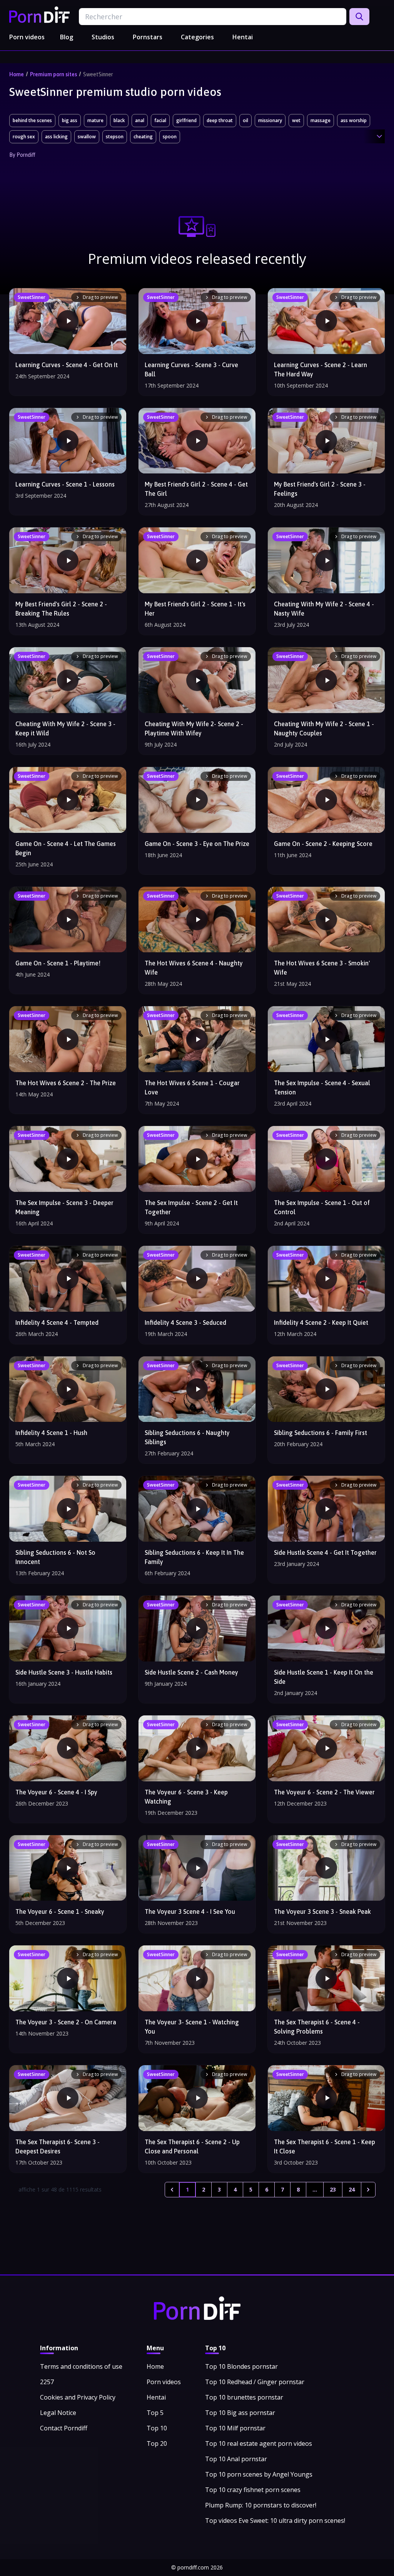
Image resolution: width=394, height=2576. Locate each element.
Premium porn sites (53, 74)
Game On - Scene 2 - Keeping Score (323, 844)
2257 (47, 2382)
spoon (170, 137)
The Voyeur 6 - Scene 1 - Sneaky (60, 1911)
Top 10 (157, 2428)
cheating (143, 137)
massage (321, 120)
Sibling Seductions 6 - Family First (321, 1433)
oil (245, 120)
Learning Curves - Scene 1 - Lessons (65, 484)
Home (17, 74)
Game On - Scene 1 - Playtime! (58, 963)
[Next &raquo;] (368, 2190)
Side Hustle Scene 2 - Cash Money (191, 1672)
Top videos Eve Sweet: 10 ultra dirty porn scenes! (275, 2521)
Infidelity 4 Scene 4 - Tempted (57, 1322)
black (119, 120)
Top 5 (155, 2413)
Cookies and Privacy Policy (78, 2397)
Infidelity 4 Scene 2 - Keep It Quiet (321, 1322)
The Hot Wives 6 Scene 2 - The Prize (66, 1083)
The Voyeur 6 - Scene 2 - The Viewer (324, 1792)
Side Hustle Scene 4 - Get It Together (325, 1552)
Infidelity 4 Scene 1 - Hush (51, 1433)
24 (352, 2189)
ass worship (354, 120)
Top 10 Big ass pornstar (240, 2413)
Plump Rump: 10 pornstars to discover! (261, 2505)
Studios (103, 37)
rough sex (24, 137)
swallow (87, 137)
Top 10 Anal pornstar (236, 2459)
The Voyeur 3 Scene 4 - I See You (190, 1911)
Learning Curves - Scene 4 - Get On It (67, 365)
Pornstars (148, 37)
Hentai (243, 37)
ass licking (56, 137)
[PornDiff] (39, 15)
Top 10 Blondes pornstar (241, 2366)
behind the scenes (32, 120)
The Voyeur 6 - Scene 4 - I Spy (56, 1792)
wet (296, 120)
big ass (70, 120)
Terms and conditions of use (81, 2366)
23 (333, 2189)
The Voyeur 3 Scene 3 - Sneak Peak (322, 1911)
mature (95, 120)
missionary (270, 120)
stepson (115, 137)
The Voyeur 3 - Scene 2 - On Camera (66, 2022)
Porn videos (27, 37)
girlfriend (186, 120)
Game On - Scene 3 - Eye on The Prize (197, 844)
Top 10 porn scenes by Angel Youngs (259, 2474)
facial (160, 120)
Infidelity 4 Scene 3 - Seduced (185, 1322)
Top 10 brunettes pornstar (244, 2397)
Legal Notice (58, 2413)
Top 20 (157, 2443)
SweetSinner (98, 74)
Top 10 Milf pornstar (235, 2428)
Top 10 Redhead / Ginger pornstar (255, 2382)
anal (140, 120)
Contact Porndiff (64, 2428)
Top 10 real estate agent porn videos (259, 2443)
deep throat (220, 120)
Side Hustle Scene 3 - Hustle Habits (64, 1672)
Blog (67, 37)
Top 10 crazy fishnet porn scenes (253, 2490)
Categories (197, 37)
